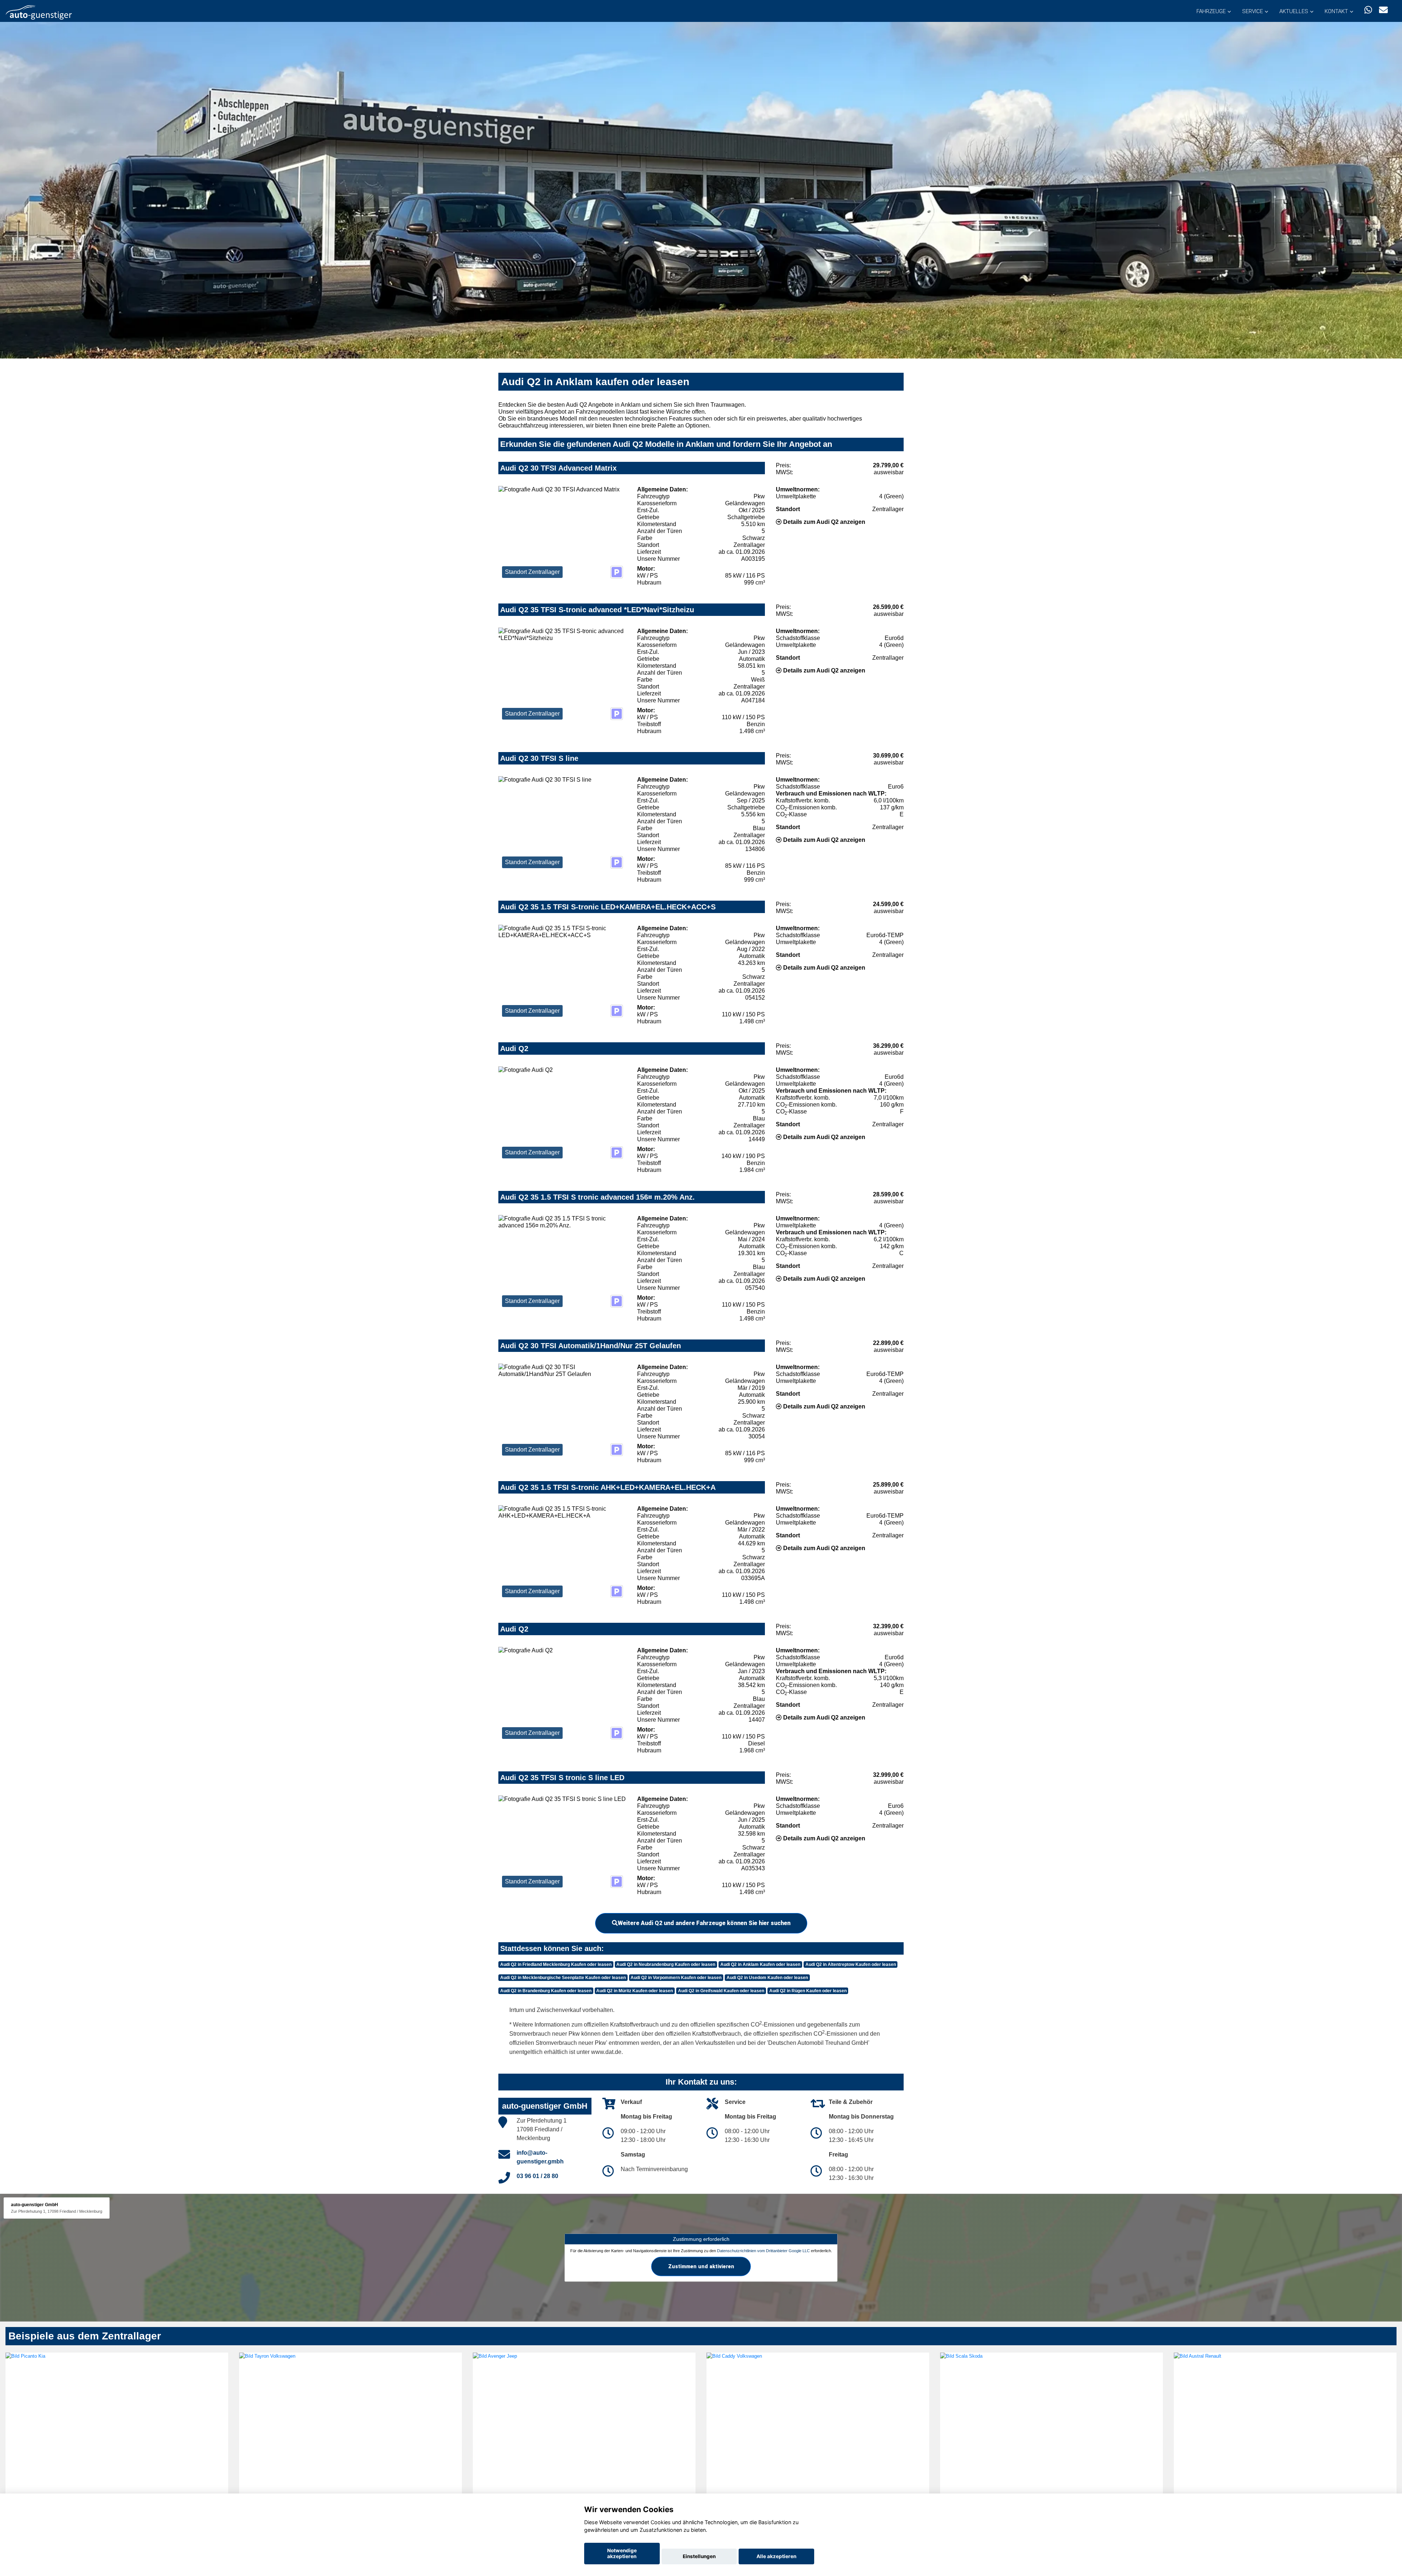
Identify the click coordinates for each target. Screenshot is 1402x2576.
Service (1252, 11)
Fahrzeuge (1211, 11)
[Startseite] (39, 12)
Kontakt (1336, 11)
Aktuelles (1294, 11)
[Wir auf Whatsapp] (1368, 10)
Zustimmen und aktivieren (701, 2266)
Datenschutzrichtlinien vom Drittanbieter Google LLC (763, 2251)
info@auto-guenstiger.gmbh (540, 2157)
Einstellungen (699, 2556)
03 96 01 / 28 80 (537, 2176)
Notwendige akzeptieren (622, 2553)
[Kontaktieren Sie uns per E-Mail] (1383, 10)
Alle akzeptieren (776, 2556)
